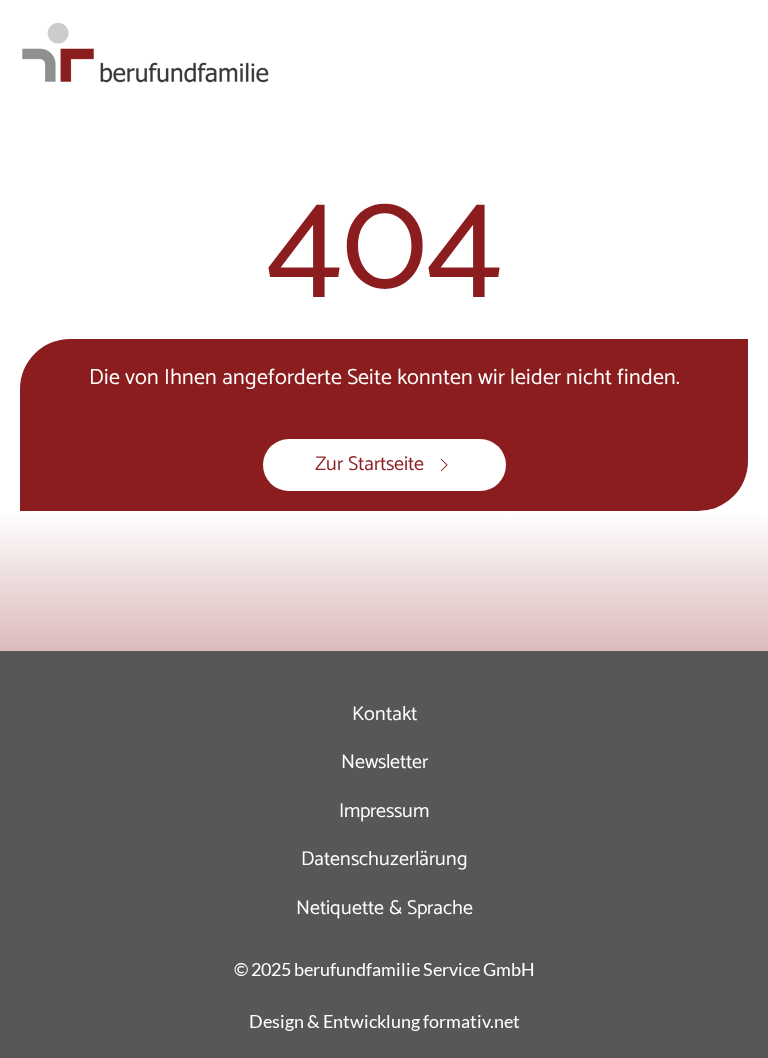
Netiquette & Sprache (384, 908)
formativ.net (471, 1021)
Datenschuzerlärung (384, 859)
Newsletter (384, 762)
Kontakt (384, 714)
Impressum (384, 811)
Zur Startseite (369, 464)
